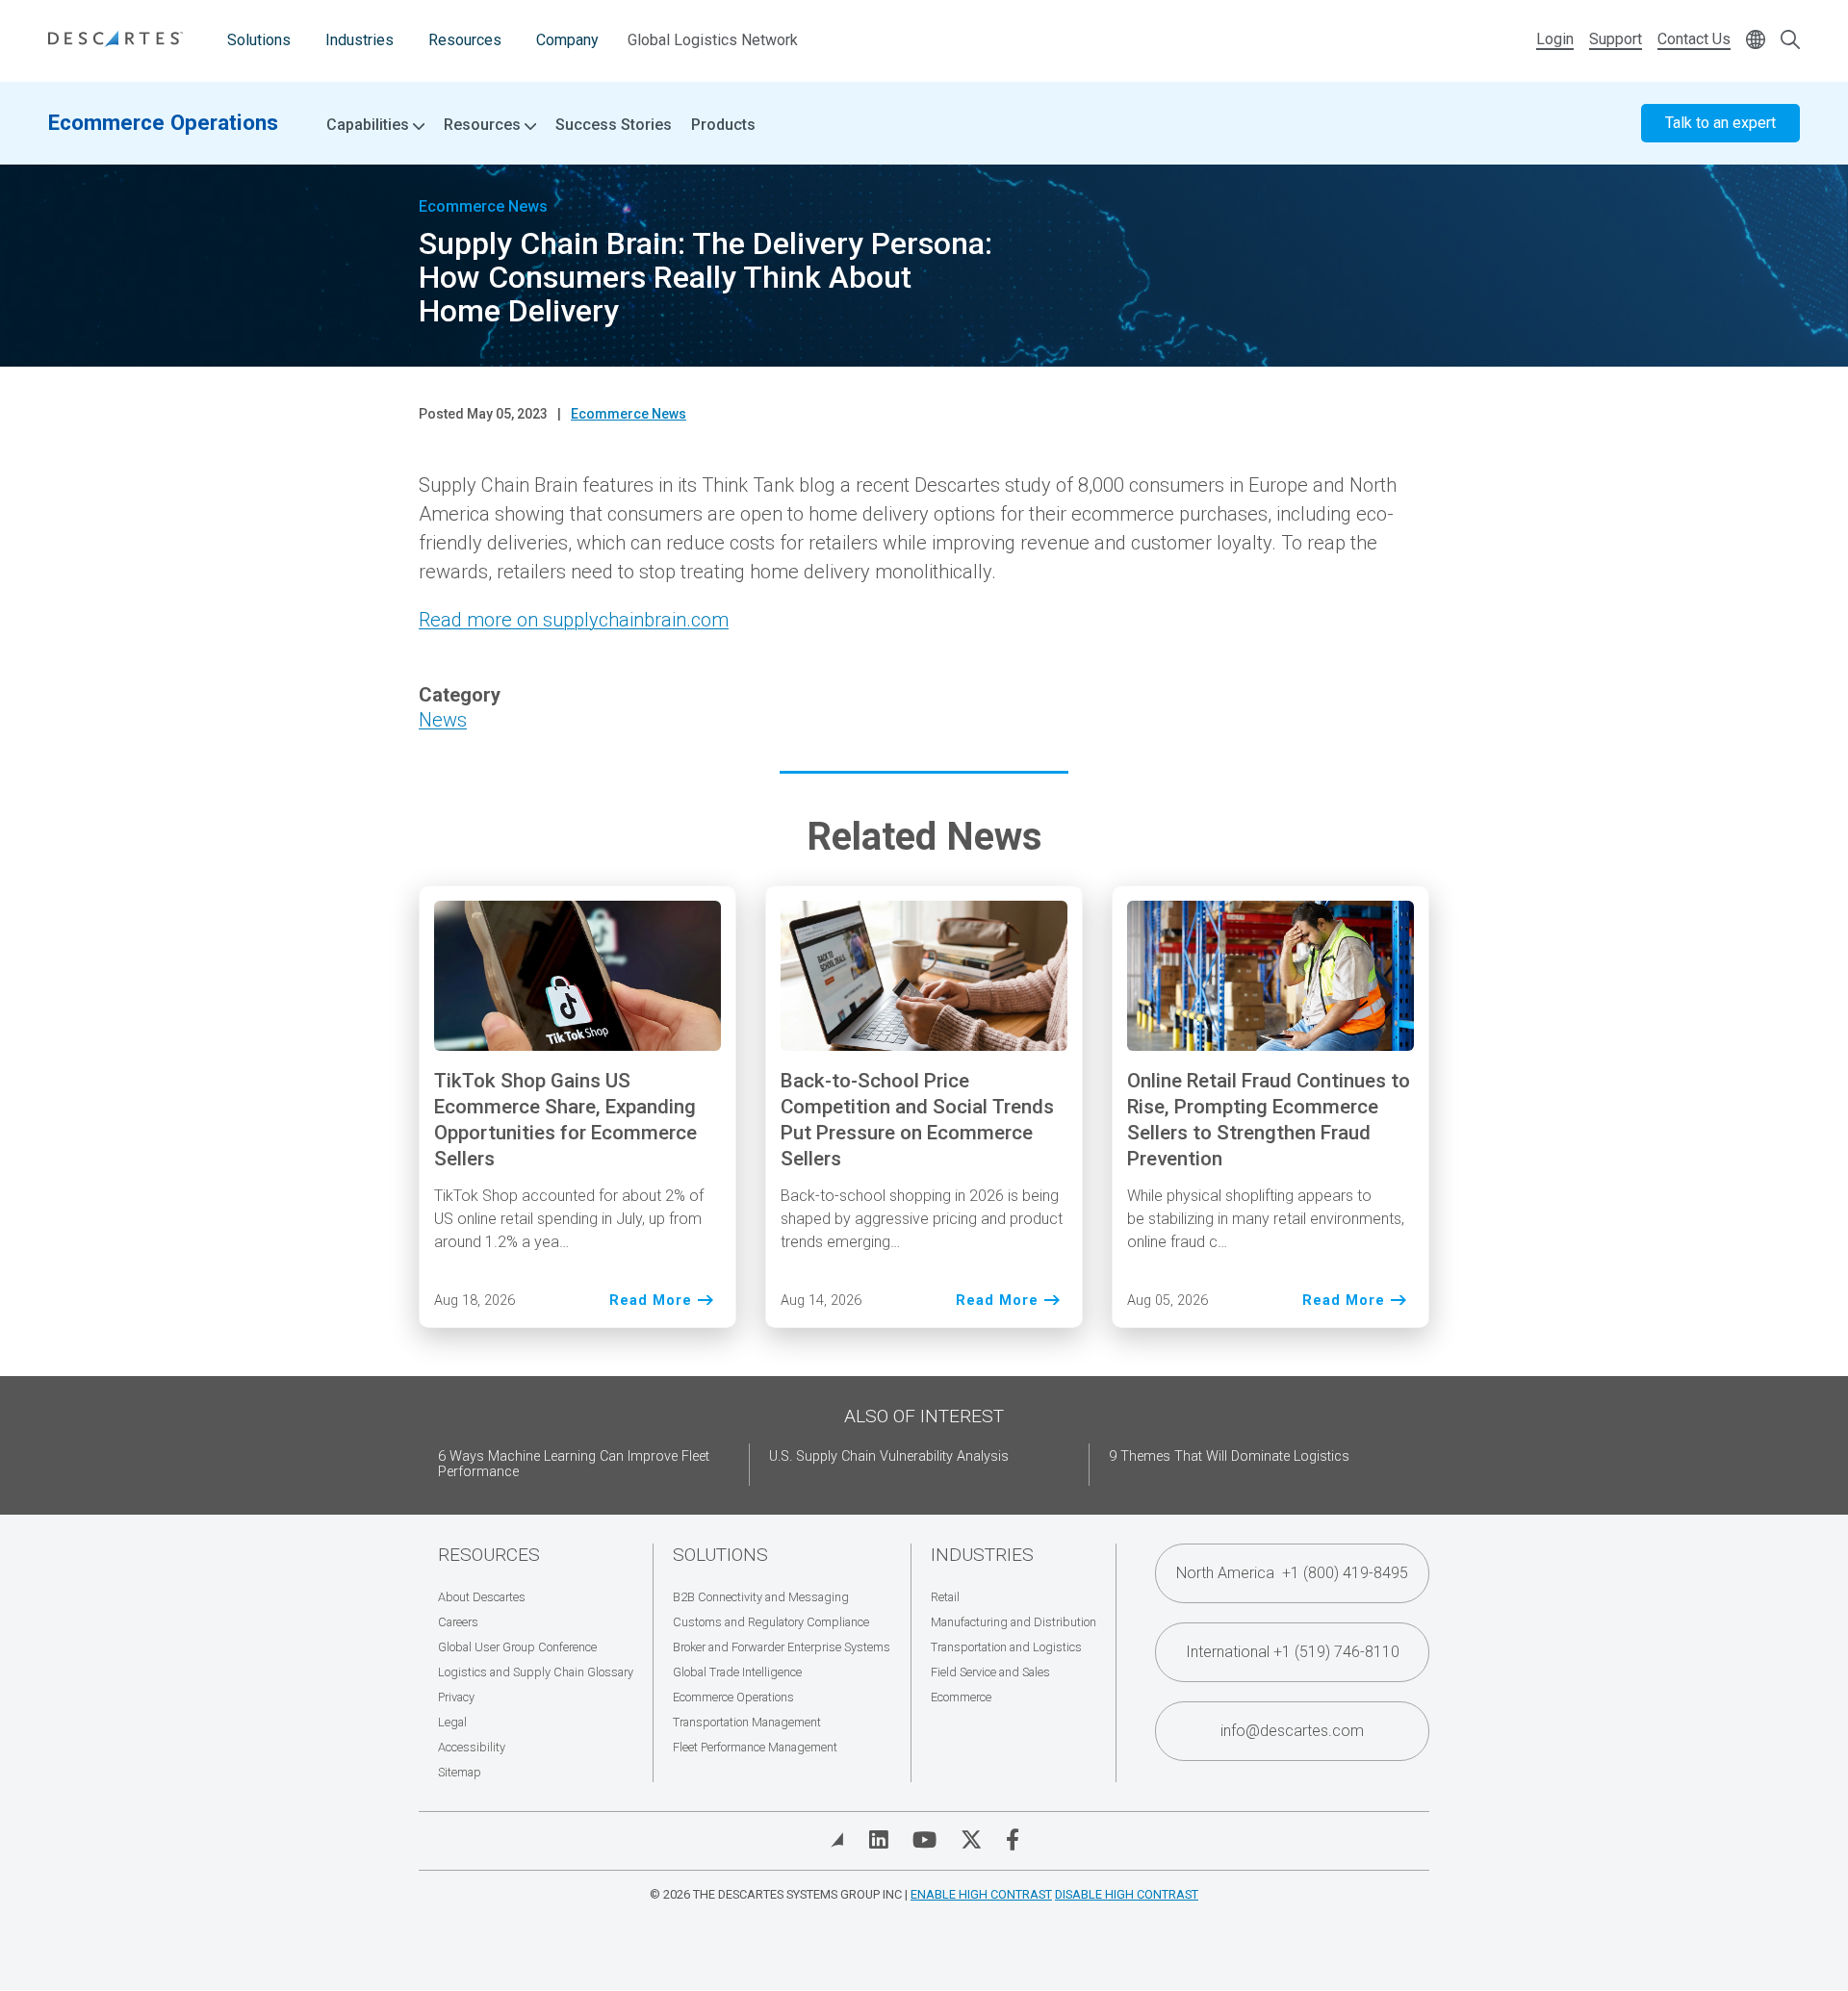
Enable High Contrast (981, 1894)
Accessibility (472, 1747)
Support (1616, 39)
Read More (651, 1302)
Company (567, 40)
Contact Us (1694, 39)
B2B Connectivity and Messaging (761, 1597)
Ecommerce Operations (163, 122)
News (443, 720)
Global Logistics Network (713, 40)
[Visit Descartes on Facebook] (1013, 1840)
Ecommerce (961, 1697)
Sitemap (460, 1772)
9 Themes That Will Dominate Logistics (1229, 1456)
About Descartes (482, 1597)
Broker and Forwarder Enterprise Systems (782, 1647)
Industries (359, 40)
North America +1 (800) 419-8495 (1292, 1573)
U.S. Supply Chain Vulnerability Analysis (889, 1456)
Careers (458, 1622)
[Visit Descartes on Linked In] (879, 1840)
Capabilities (370, 125)
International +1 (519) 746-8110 (1293, 1652)
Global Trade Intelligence (737, 1672)
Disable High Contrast (1127, 1894)
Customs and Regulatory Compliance (771, 1622)
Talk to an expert (1720, 123)
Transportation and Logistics (1006, 1647)
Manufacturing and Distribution (1014, 1622)
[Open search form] (1790, 41)
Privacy (456, 1697)
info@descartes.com (1292, 1731)
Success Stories (614, 125)
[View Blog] (837, 1840)
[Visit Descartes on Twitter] (971, 1840)
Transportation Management (747, 1722)
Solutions (259, 40)
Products (723, 125)
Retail (945, 1597)
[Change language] (1756, 41)
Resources (465, 40)
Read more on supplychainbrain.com (574, 620)
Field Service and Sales (990, 1672)
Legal (452, 1722)
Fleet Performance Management (755, 1747)
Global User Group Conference (517, 1647)
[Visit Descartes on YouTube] (924, 1840)
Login (1555, 39)
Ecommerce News (629, 414)
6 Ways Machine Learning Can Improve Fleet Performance (574, 1464)
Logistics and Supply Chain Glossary (536, 1672)
